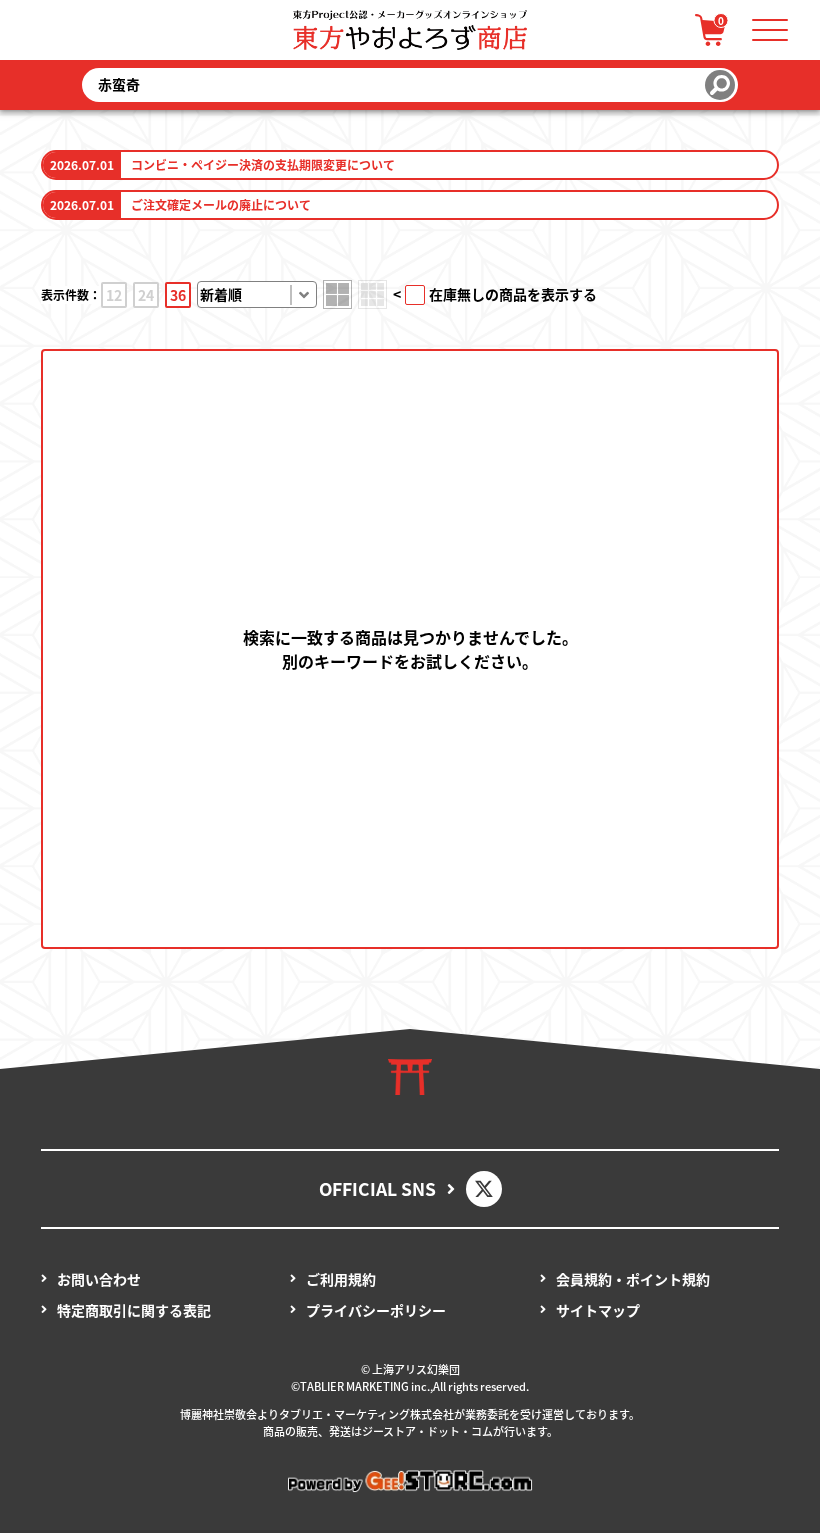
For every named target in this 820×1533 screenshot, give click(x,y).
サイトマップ (598, 1310)
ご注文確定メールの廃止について (221, 204)
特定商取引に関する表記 (134, 1310)
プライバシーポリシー (376, 1310)
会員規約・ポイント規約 (633, 1279)
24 (146, 295)
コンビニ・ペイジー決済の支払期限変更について (263, 164)
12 (114, 295)
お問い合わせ (99, 1279)
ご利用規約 (341, 1279)
